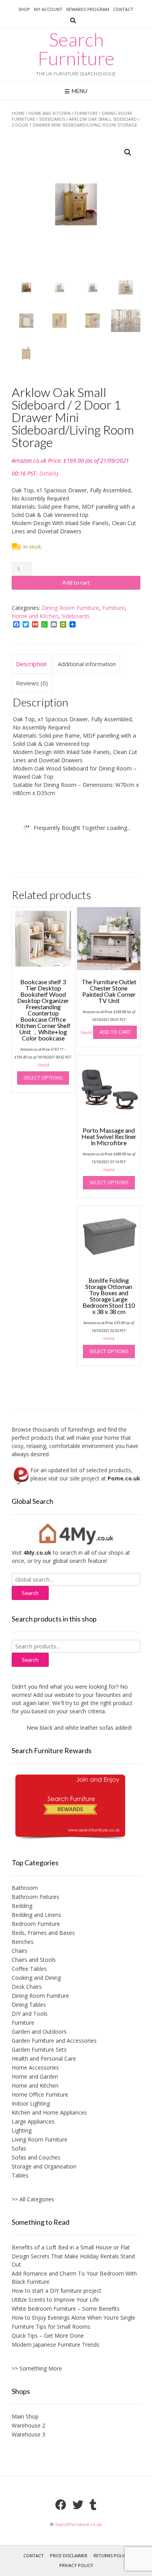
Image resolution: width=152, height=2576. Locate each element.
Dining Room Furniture (70, 608)
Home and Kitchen (49, 113)
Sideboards (52, 119)
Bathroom (25, 1888)
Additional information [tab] (87, 664)
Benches (23, 1942)
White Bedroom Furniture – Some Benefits (66, 2309)
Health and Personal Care (44, 2058)
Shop (24, 9)
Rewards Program (88, 9)
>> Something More (37, 2368)
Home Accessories (35, 2067)
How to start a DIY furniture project (57, 2291)
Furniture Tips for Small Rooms (51, 2327)
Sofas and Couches (36, 2157)
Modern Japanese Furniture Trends (56, 2344)
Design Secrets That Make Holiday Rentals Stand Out (73, 2260)
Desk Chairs (27, 1987)
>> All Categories (33, 2199)
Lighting (22, 2130)
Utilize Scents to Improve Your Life (55, 2300)
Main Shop (25, 2416)
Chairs (19, 1951)
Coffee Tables (29, 1969)
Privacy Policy (76, 2565)
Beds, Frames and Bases (43, 1933)
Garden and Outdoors (39, 2032)
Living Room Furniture (40, 2139)
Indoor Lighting (31, 2103)
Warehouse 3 (28, 2434)
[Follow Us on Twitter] (78, 2505)
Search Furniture (76, 49)
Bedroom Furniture (36, 1924)
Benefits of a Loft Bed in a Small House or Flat (71, 2247)
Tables (20, 2175)
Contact (123, 9)
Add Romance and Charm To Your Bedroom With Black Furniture (74, 2277)
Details (48, 473)
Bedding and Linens (36, 1915)
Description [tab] (31, 664)
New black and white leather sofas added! (69, 1728)
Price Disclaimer (69, 2555)
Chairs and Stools (34, 1960)
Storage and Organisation (44, 2166)
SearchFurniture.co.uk (78, 2524)
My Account (48, 9)
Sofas (19, 2148)
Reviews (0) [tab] (32, 683)
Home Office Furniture (40, 2094)
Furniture (86, 113)
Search (30, 1660)
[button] (128, 152)
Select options (43, 1078)
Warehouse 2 (28, 2425)
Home (18, 113)
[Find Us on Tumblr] (93, 2505)
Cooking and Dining (36, 1978)
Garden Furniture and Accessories (54, 2041)
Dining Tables (29, 2005)
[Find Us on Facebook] (61, 2505)
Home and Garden (35, 2076)
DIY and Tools (30, 2014)
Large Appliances (33, 2121)
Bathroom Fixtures (35, 1897)
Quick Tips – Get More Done (48, 2336)
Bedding (22, 1906)
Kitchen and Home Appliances (49, 2112)
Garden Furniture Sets (39, 2050)
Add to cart (76, 582)
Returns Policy (111, 2555)
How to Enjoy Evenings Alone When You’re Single (73, 2318)
